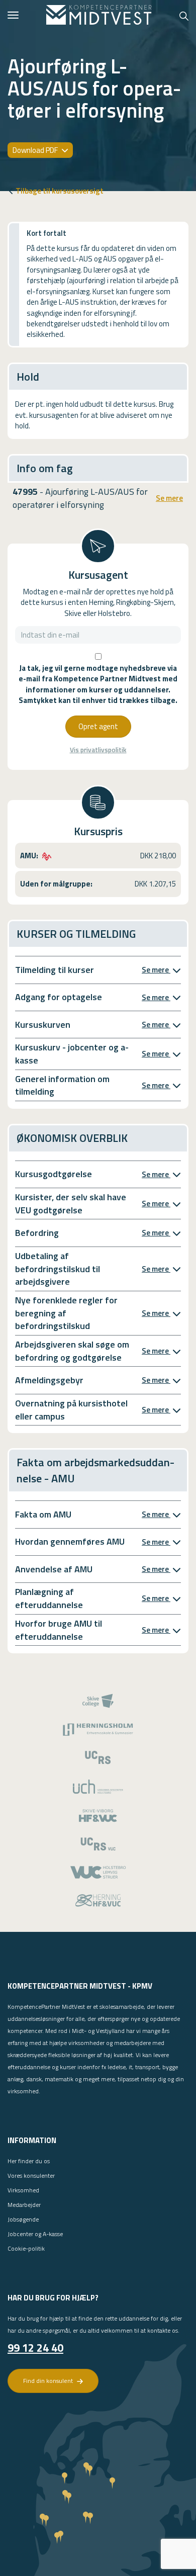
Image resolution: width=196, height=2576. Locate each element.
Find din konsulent (49, 2381)
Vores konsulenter (31, 2175)
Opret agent (98, 726)
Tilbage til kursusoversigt (60, 191)
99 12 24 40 (35, 2348)
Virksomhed (23, 2190)
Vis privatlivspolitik (98, 750)
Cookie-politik (26, 2248)
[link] (99, 15)
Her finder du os (29, 2161)
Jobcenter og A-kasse (35, 2234)
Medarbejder (24, 2205)
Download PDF (36, 150)
